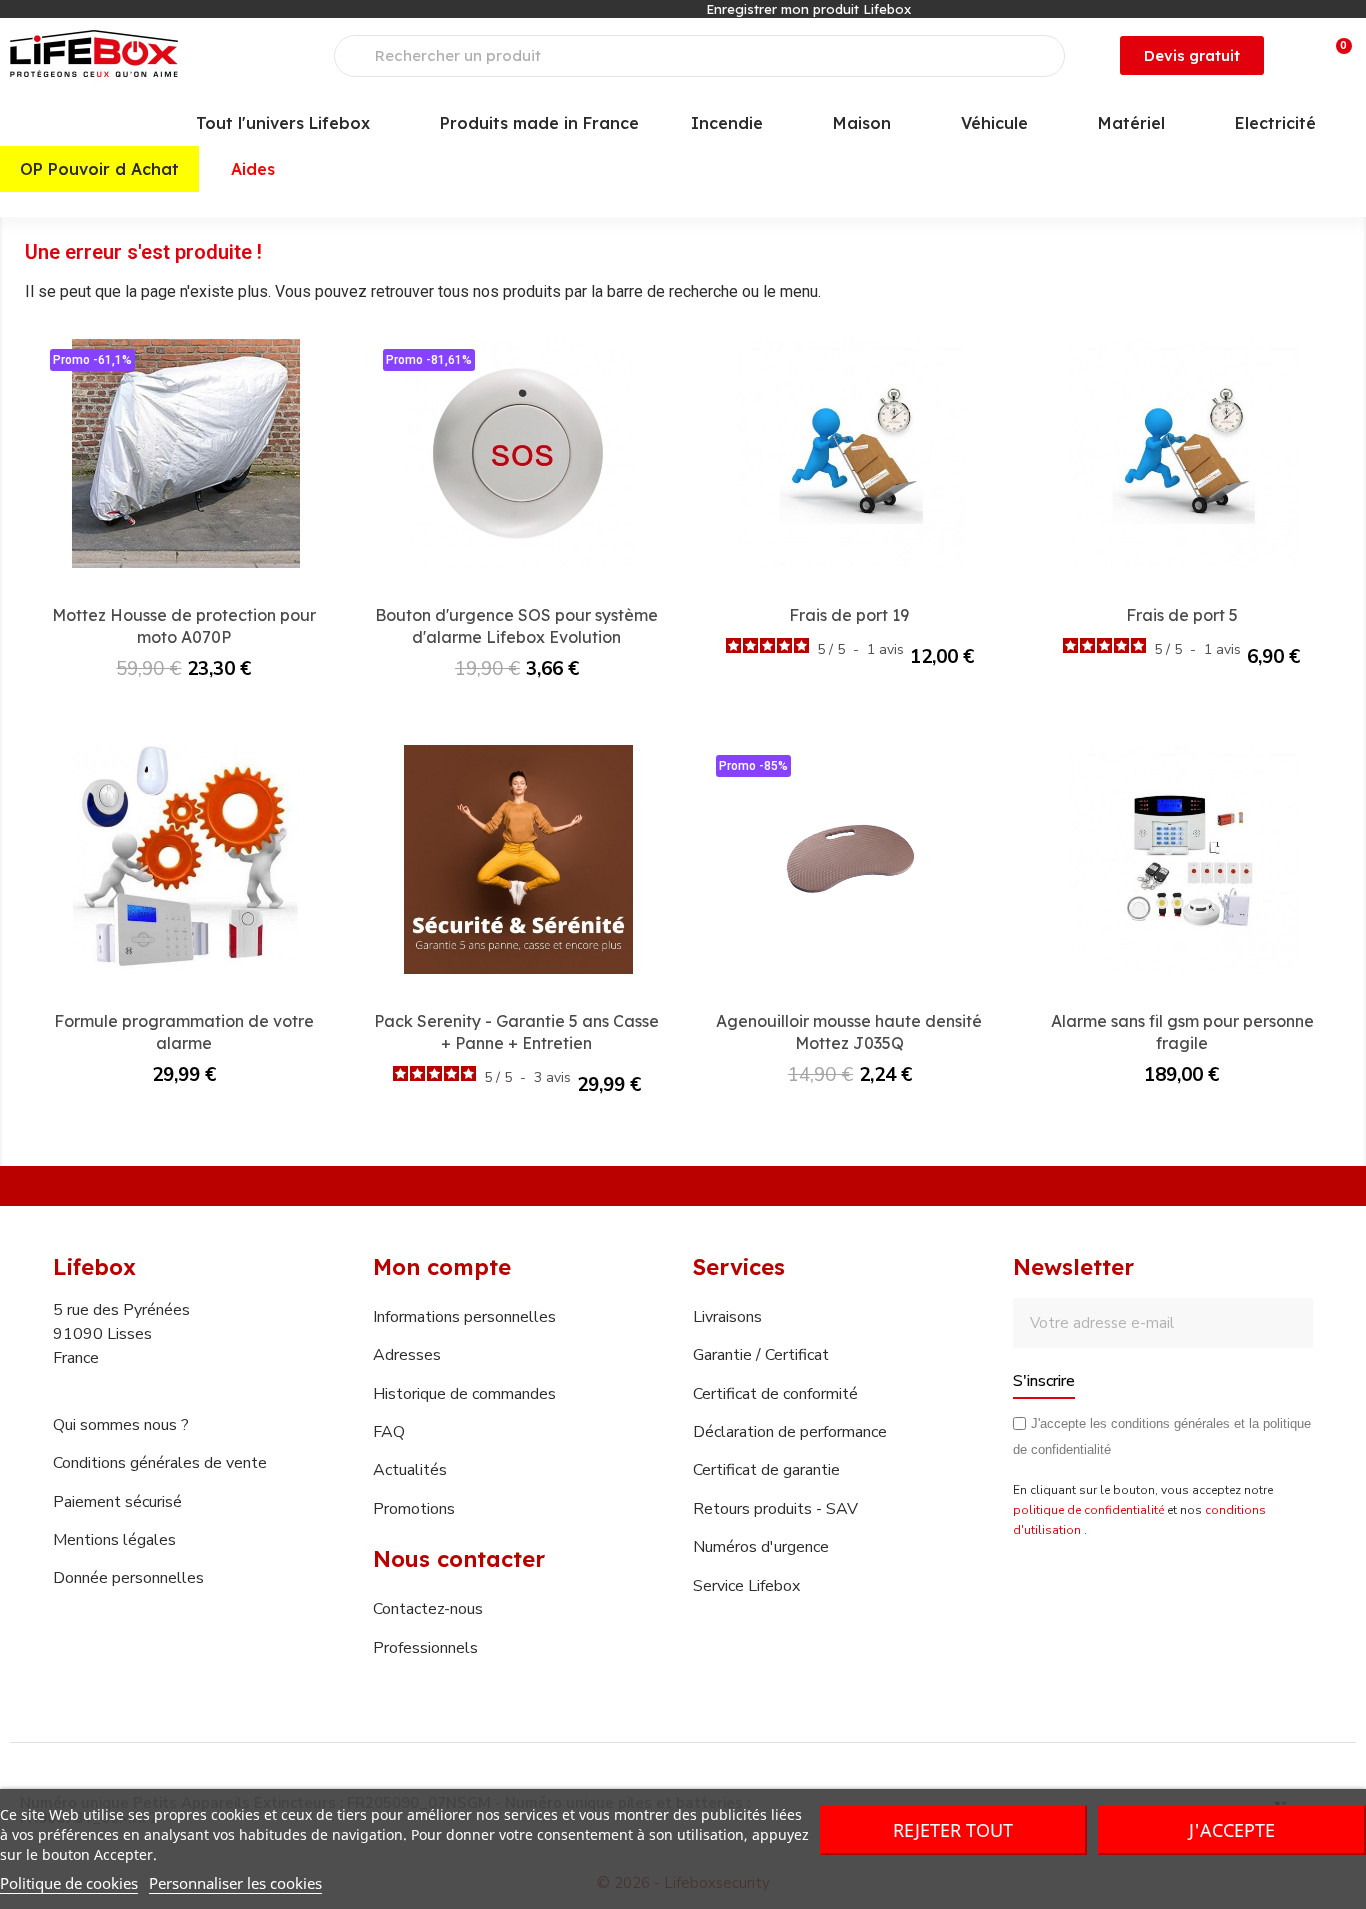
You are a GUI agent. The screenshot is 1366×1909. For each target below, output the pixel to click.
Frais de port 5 (1182, 615)
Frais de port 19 (849, 615)
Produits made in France (539, 123)
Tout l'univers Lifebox (283, 123)
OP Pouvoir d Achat (99, 169)
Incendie (727, 123)
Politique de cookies (69, 1883)
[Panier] (1335, 55)
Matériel (1131, 123)
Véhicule (994, 123)
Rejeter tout (953, 1830)
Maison (862, 123)
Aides (253, 169)
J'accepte (1232, 1830)
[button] (1192, 55)
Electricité (1275, 123)
